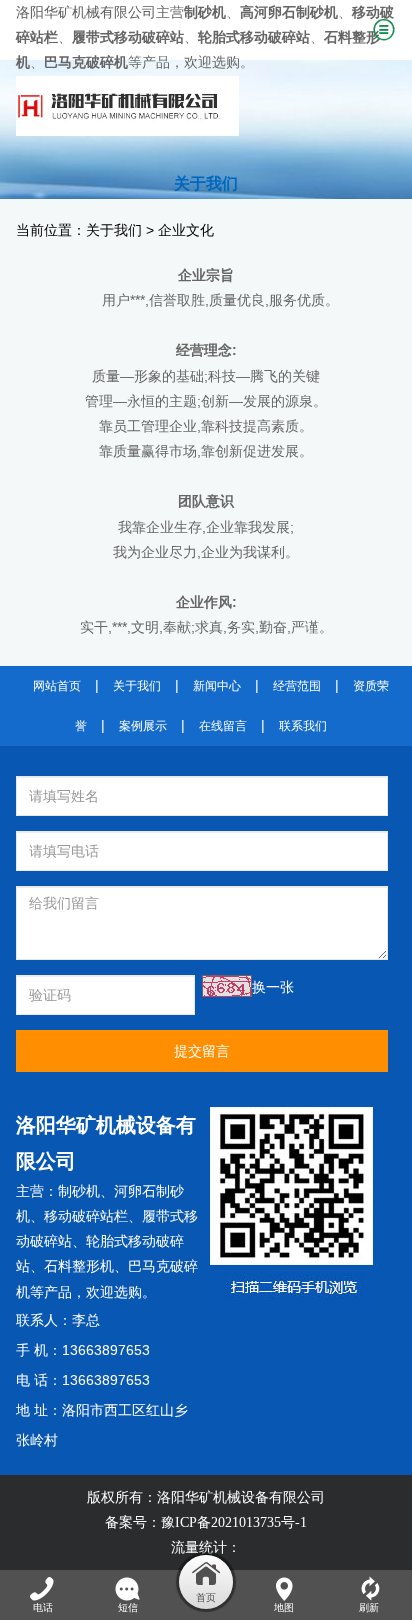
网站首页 (57, 686)
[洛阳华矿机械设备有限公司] (186, 106)
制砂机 (79, 1191)
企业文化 (186, 230)
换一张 (273, 987)
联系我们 (303, 726)
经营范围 (297, 686)
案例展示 (143, 726)
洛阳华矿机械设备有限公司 (241, 1497)
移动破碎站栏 (86, 1216)
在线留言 (223, 726)
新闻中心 (217, 686)
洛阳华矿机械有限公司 (86, 12)
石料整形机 (79, 1266)
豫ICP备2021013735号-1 (234, 1522)
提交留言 (202, 1051)
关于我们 (114, 230)
